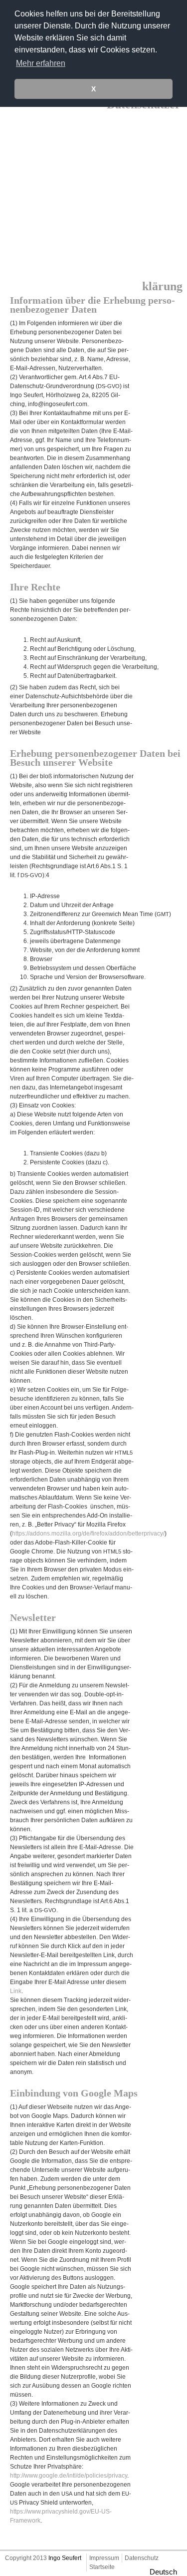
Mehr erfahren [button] (41, 63)
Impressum (104, 2558)
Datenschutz (142, 2558)
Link (16, 1991)
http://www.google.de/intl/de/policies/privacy (69, 2476)
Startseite (102, 2567)
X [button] (93, 89)
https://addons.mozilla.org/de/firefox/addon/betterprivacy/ (88, 1534)
